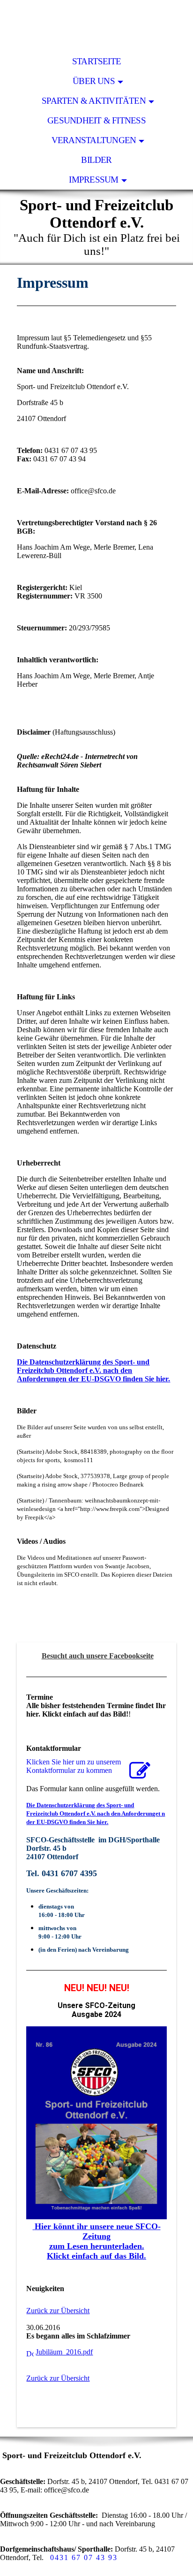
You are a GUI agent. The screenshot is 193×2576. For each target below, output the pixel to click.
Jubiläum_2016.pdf (64, 2352)
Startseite (96, 61)
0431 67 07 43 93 (84, 2557)
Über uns (94, 81)
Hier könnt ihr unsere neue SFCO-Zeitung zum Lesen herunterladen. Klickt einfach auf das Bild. (98, 2241)
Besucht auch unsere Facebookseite (98, 1656)
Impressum (93, 180)
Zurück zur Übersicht (58, 2311)
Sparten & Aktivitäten (94, 101)
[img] (96, 26)
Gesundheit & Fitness (96, 120)
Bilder (96, 160)
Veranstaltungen (94, 140)
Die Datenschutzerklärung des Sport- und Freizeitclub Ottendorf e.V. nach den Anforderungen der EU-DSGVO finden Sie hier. (93, 1370)
